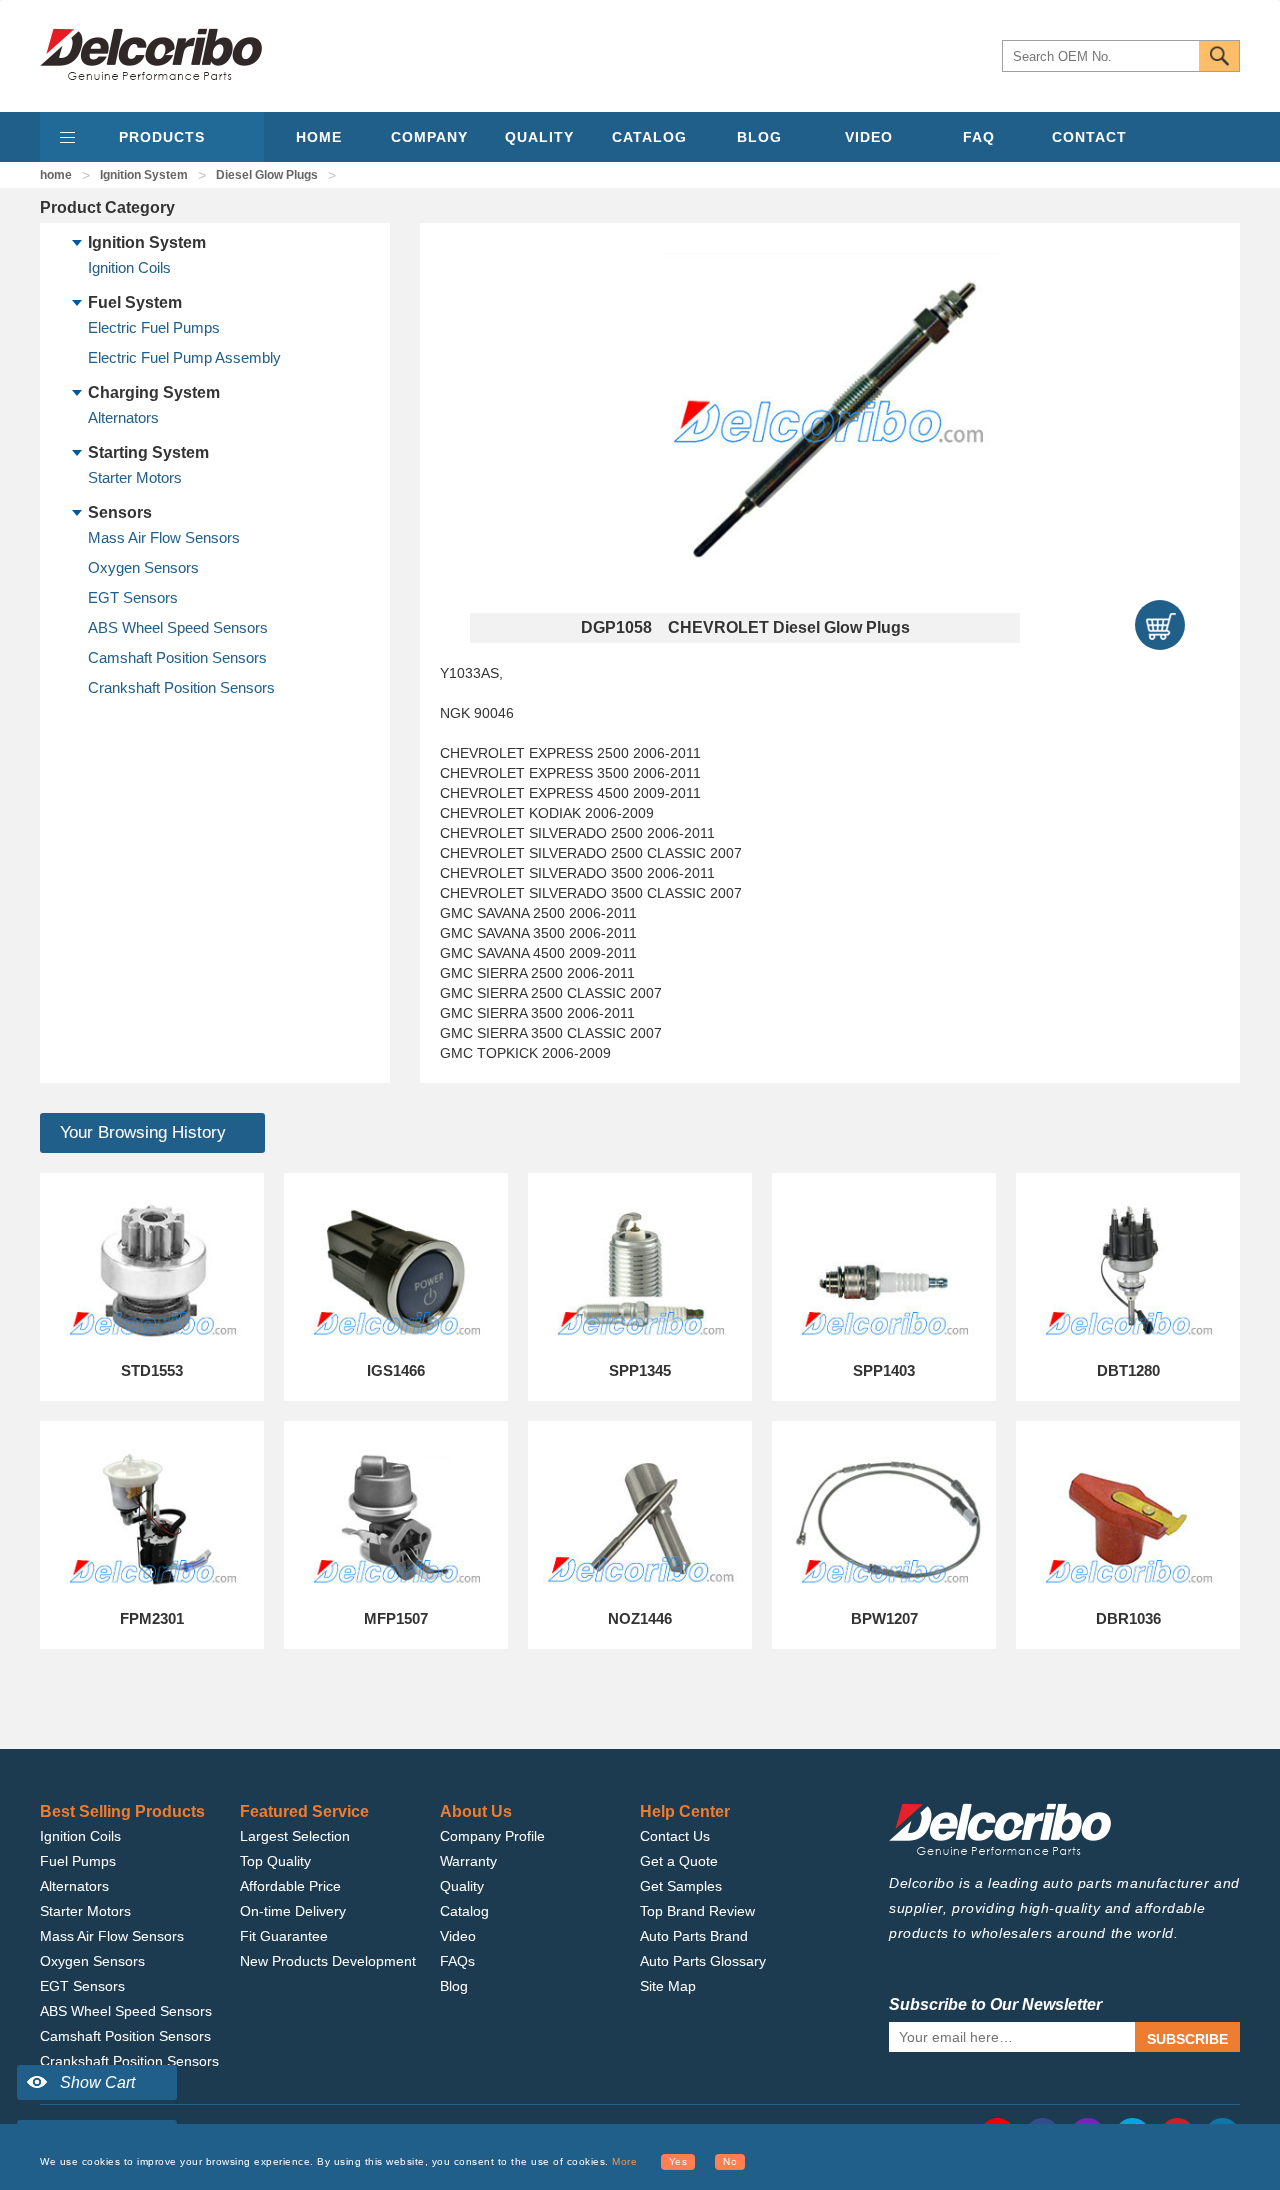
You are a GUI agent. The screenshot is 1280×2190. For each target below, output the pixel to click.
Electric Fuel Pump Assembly (184, 357)
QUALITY (539, 137)
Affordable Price (290, 1886)
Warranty (468, 1861)
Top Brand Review (697, 1911)
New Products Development (328, 1961)
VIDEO (869, 137)
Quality (462, 1886)
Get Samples (681, 1886)
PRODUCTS (162, 137)
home (56, 175)
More (624, 2161)
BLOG (759, 137)
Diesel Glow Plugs (267, 175)
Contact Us (675, 1836)
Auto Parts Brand (694, 1936)
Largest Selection (295, 1836)
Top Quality (275, 1861)
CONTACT (1089, 137)
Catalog (464, 1911)
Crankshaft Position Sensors (181, 687)
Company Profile (492, 1836)
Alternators (123, 417)
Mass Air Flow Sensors (164, 537)
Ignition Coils (129, 267)
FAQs (457, 1961)
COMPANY (429, 137)
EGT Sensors (133, 597)
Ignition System (144, 175)
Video (458, 1936)
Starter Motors (135, 477)
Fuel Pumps (78, 1861)
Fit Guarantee (284, 1936)
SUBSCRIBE (1187, 2039)
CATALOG (649, 137)
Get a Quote (679, 1861)
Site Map (668, 1986)
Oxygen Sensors (143, 567)
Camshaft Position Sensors (177, 657)
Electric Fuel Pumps (154, 327)
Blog (454, 1986)
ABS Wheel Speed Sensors (178, 627)
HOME (319, 137)
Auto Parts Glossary (703, 1961)
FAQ (979, 137)
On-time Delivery (293, 1911)
